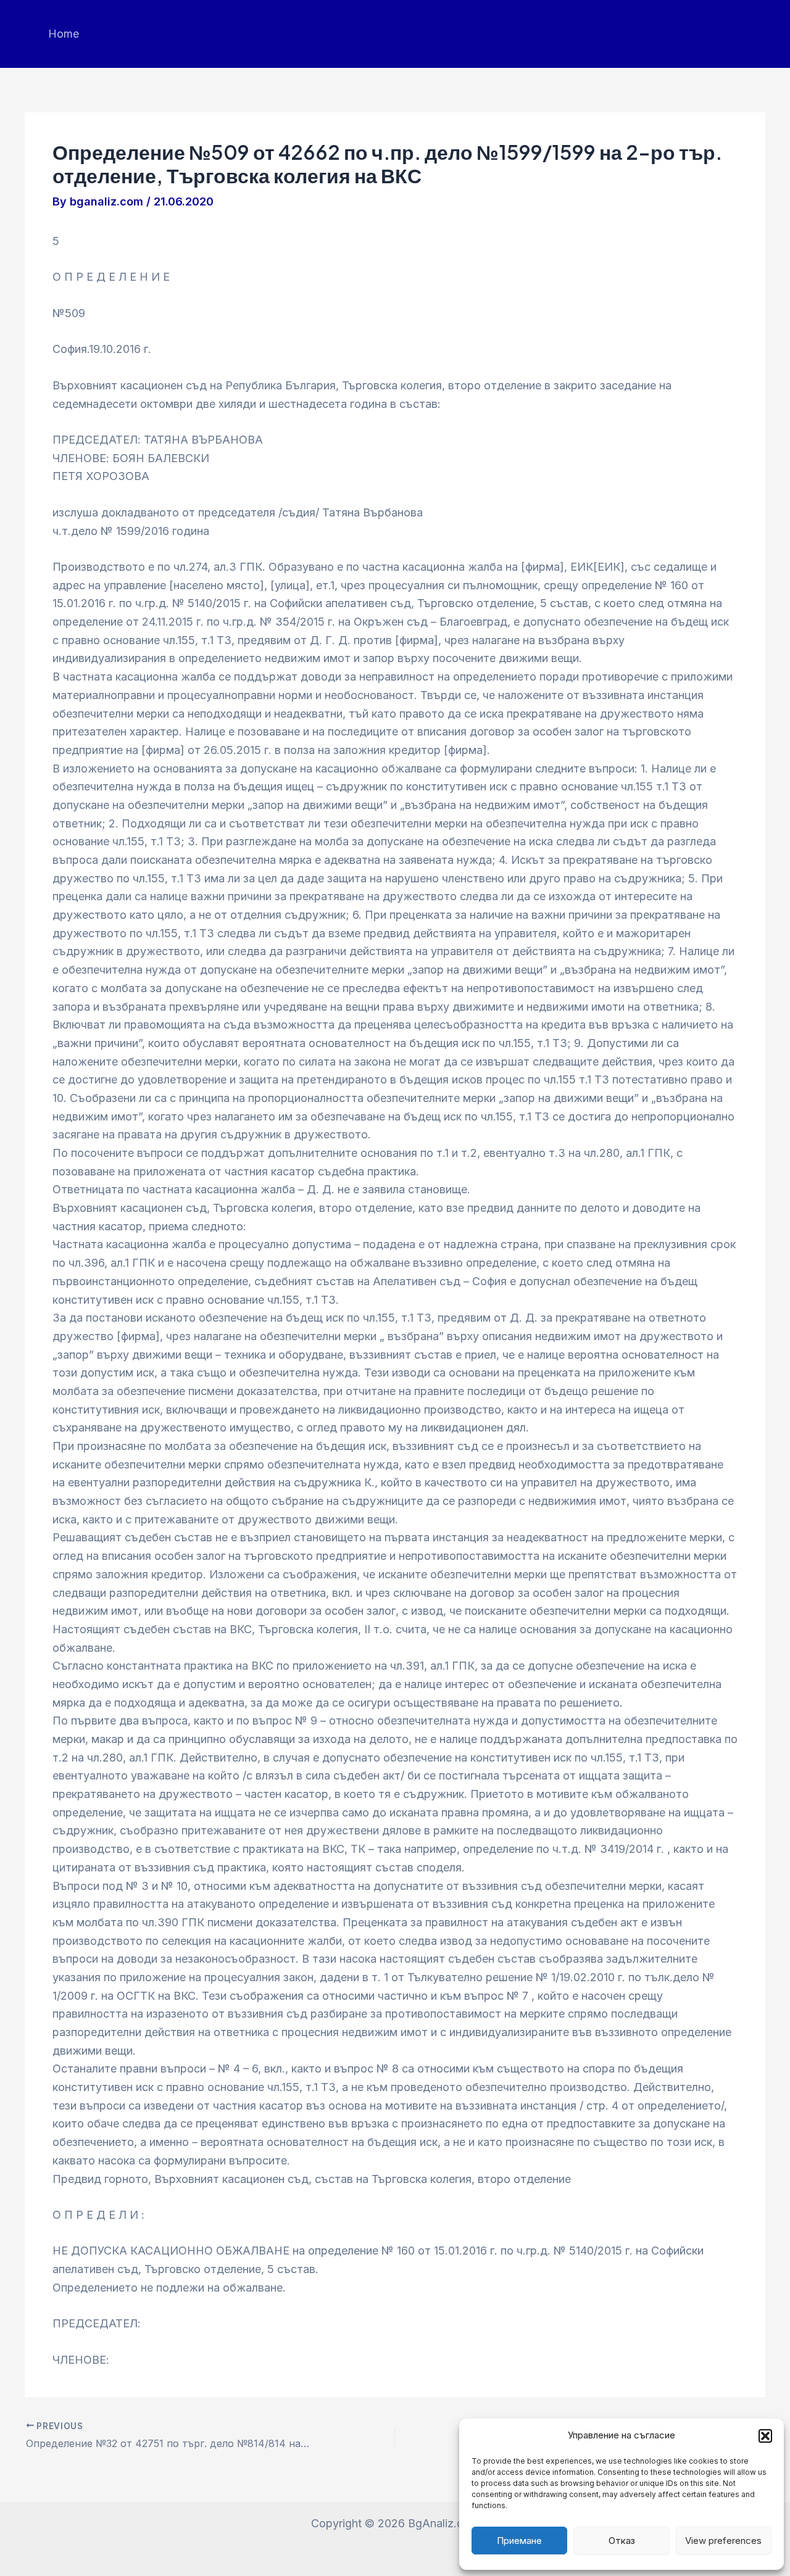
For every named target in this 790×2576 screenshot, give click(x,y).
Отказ (622, 2541)
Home (64, 34)
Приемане (519, 2541)
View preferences (723, 2541)
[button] (765, 2436)
